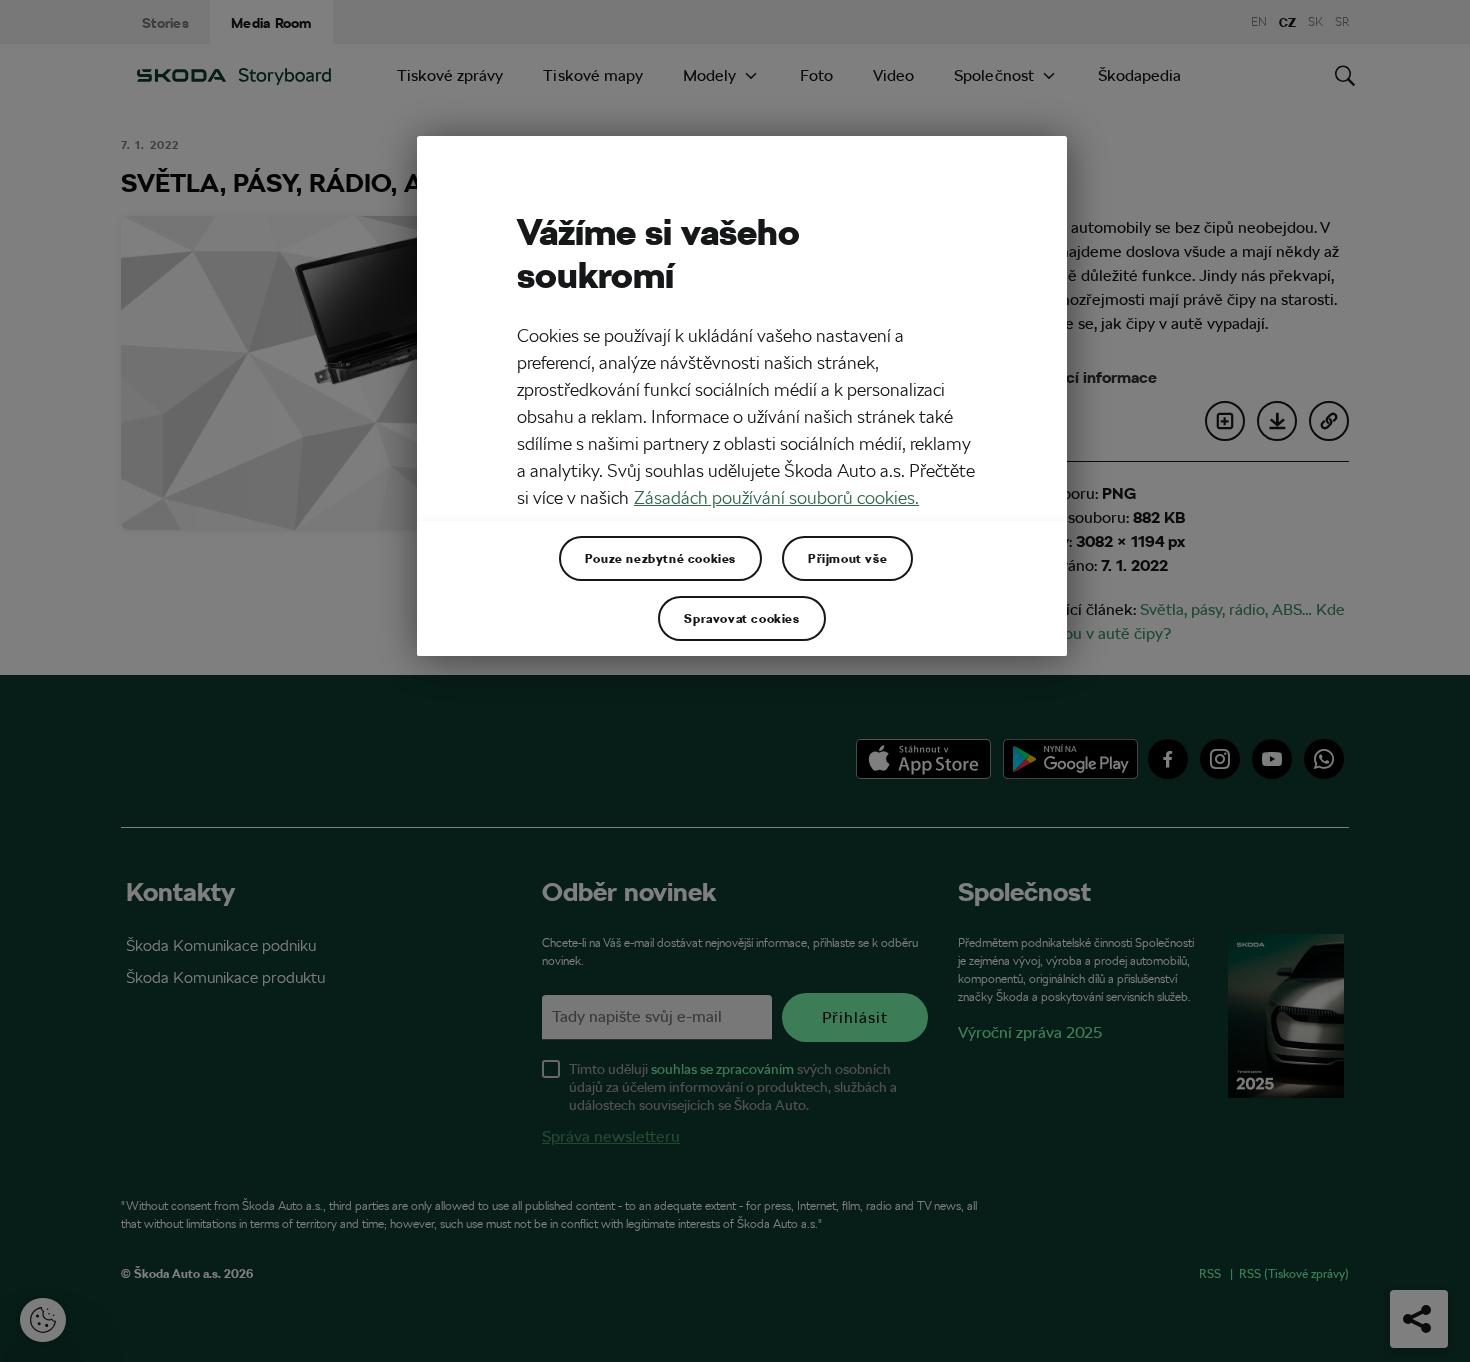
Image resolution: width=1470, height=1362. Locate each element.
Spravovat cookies (741, 618)
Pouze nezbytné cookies (660, 558)
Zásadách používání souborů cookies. (776, 497)
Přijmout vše (847, 558)
